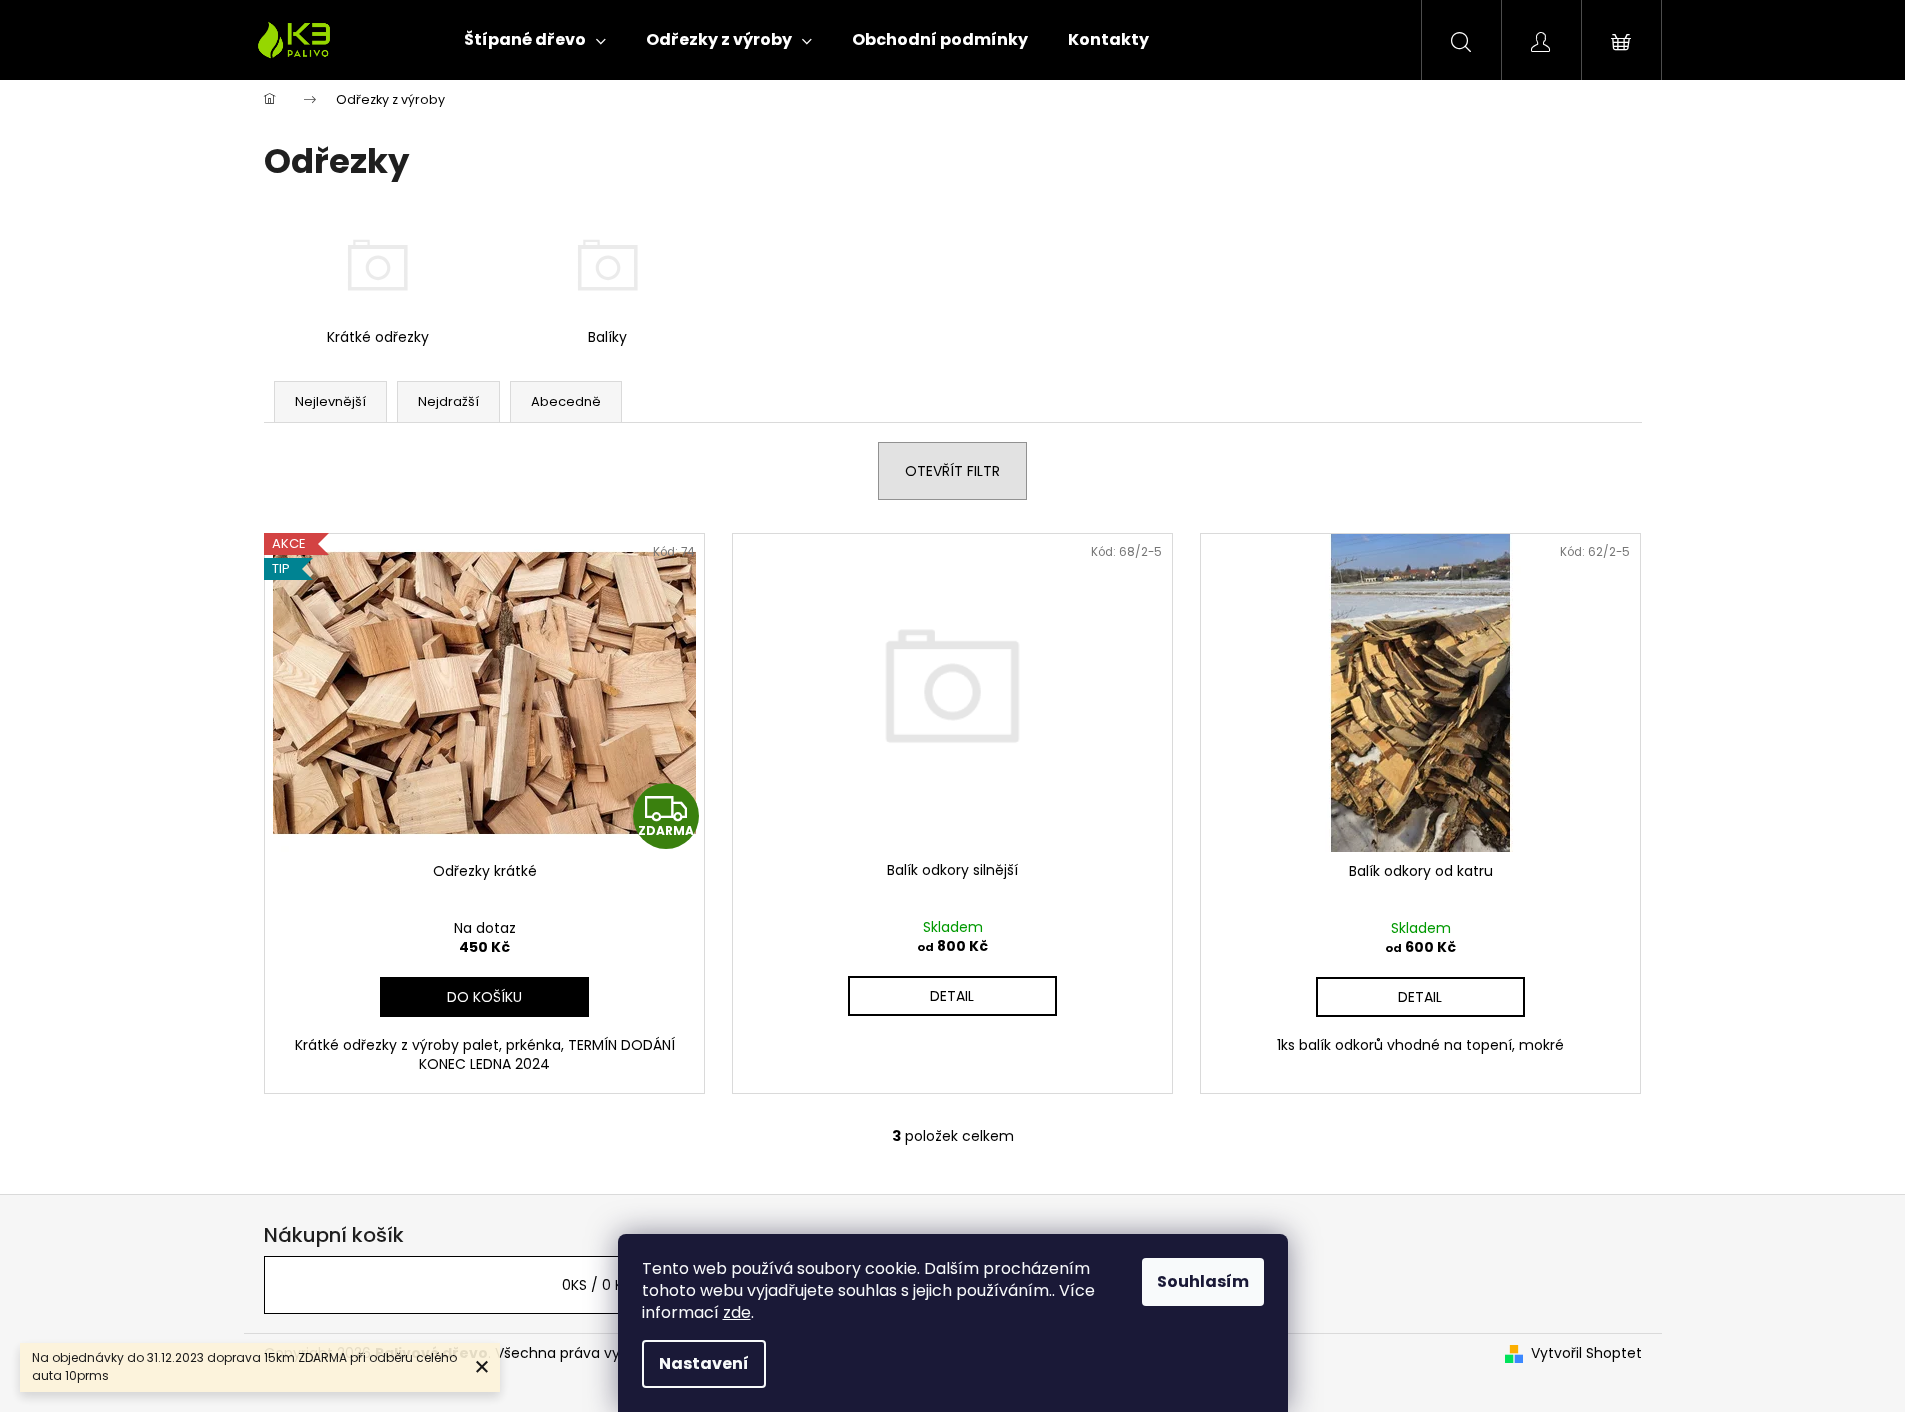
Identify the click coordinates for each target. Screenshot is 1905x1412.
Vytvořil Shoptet (1586, 1353)
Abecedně (566, 401)
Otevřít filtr (952, 471)
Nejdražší (448, 401)
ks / (598, 1285)
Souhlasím (1203, 1281)
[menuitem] (535, 40)
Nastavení (704, 1363)
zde (737, 1312)
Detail (952, 996)
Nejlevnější (330, 401)
